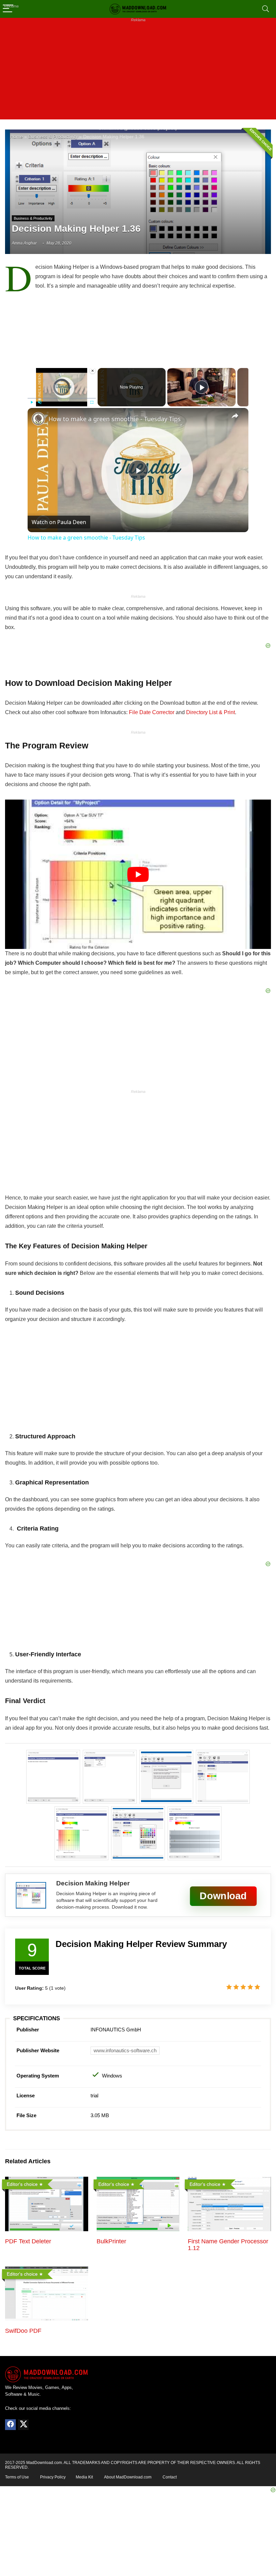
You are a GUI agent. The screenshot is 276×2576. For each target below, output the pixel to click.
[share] (235, 416)
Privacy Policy (53, 2477)
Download (223, 1896)
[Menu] (8, 9)
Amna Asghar (24, 243)
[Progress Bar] (62, 398)
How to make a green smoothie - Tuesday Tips (115, 419)
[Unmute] (40, 402)
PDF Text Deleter (28, 2241)
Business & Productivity (53, 137)
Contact (170, 2477)
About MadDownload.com (128, 2477)
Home (16, 137)
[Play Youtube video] (138, 874)
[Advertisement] (138, 72)
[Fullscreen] (92, 402)
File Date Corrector (152, 712)
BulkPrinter (111, 2241)
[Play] (32, 402)
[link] (38, 419)
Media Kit (84, 2477)
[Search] (266, 9)
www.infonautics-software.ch (125, 2050)
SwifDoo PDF (23, 2331)
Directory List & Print (211, 712)
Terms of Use (17, 2477)
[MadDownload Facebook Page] (10, 2425)
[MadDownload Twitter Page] (23, 2425)
